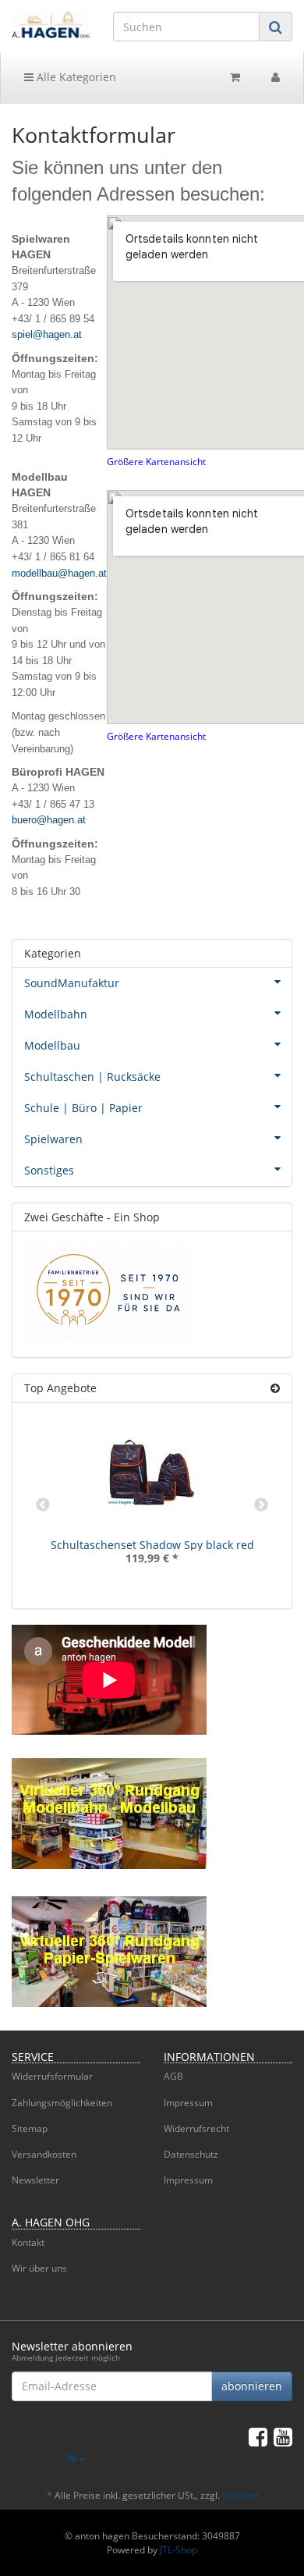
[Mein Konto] (276, 77)
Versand (240, 2495)
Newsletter (35, 2180)
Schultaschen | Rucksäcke (92, 1077)
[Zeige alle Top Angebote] (275, 1388)
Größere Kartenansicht (156, 461)
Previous (43, 1505)
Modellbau (52, 1045)
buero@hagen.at (49, 820)
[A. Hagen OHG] (51, 25)
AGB (173, 2076)
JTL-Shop (179, 2550)
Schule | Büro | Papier (83, 1108)
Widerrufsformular (52, 2076)
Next (261, 1505)
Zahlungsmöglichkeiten (62, 2103)
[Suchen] (276, 27)
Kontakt (28, 2242)
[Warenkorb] (235, 77)
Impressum (188, 2103)
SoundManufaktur (72, 983)
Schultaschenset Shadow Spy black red (152, 1545)
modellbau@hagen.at (59, 573)
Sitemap (30, 2128)
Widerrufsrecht (196, 2128)
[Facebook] (258, 2436)
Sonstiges (49, 1170)
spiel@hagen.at (47, 334)
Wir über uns (39, 2268)
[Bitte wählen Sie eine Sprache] (76, 2459)
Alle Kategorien (75, 77)
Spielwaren (53, 1139)
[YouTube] (283, 2436)
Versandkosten (44, 2154)
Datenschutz (191, 2154)
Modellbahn (56, 1014)
